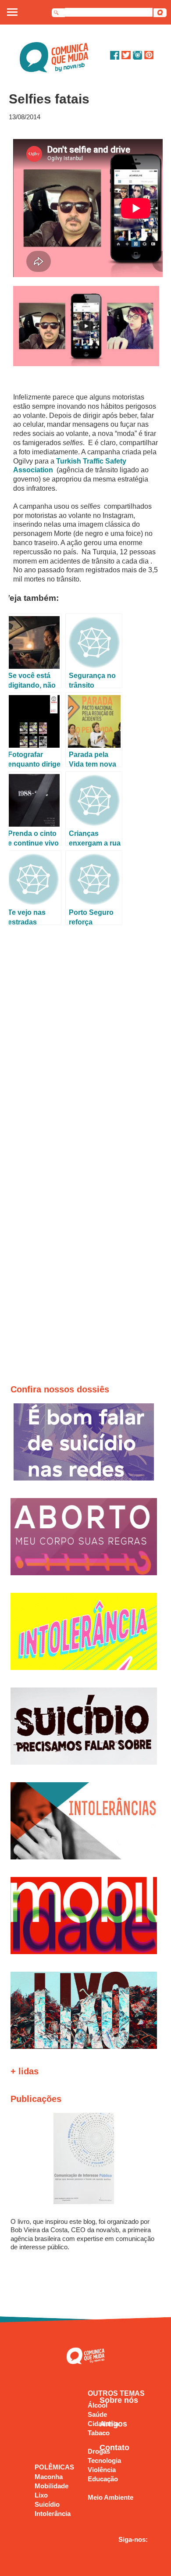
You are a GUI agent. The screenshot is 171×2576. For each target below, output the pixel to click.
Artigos (113, 2424)
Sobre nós (119, 2400)
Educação (103, 2479)
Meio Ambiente (110, 2497)
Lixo (41, 2495)
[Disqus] (86, 1046)
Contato (114, 2448)
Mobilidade (52, 2486)
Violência (102, 2470)
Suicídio (47, 2504)
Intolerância (53, 2514)
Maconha (49, 2477)
